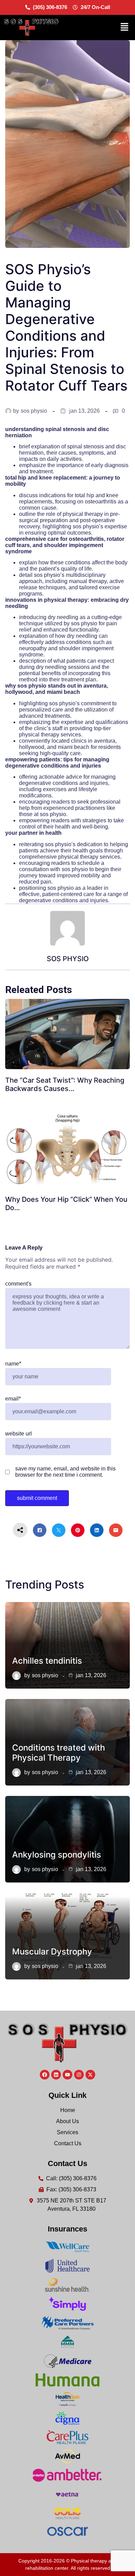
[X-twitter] (90, 2075)
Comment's (18, 1284)
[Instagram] (79, 2075)
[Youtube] (67, 2075)
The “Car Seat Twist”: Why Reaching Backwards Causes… (65, 1084)
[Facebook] (45, 2075)
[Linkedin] (56, 2075)
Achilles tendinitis (47, 1661)
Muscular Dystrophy (52, 1952)
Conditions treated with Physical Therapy (58, 1753)
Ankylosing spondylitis (57, 1855)
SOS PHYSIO (34, 411)
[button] (125, 27)
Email (13, 1399)
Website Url (19, 1434)
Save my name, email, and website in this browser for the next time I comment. (65, 1472)
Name (13, 1364)
